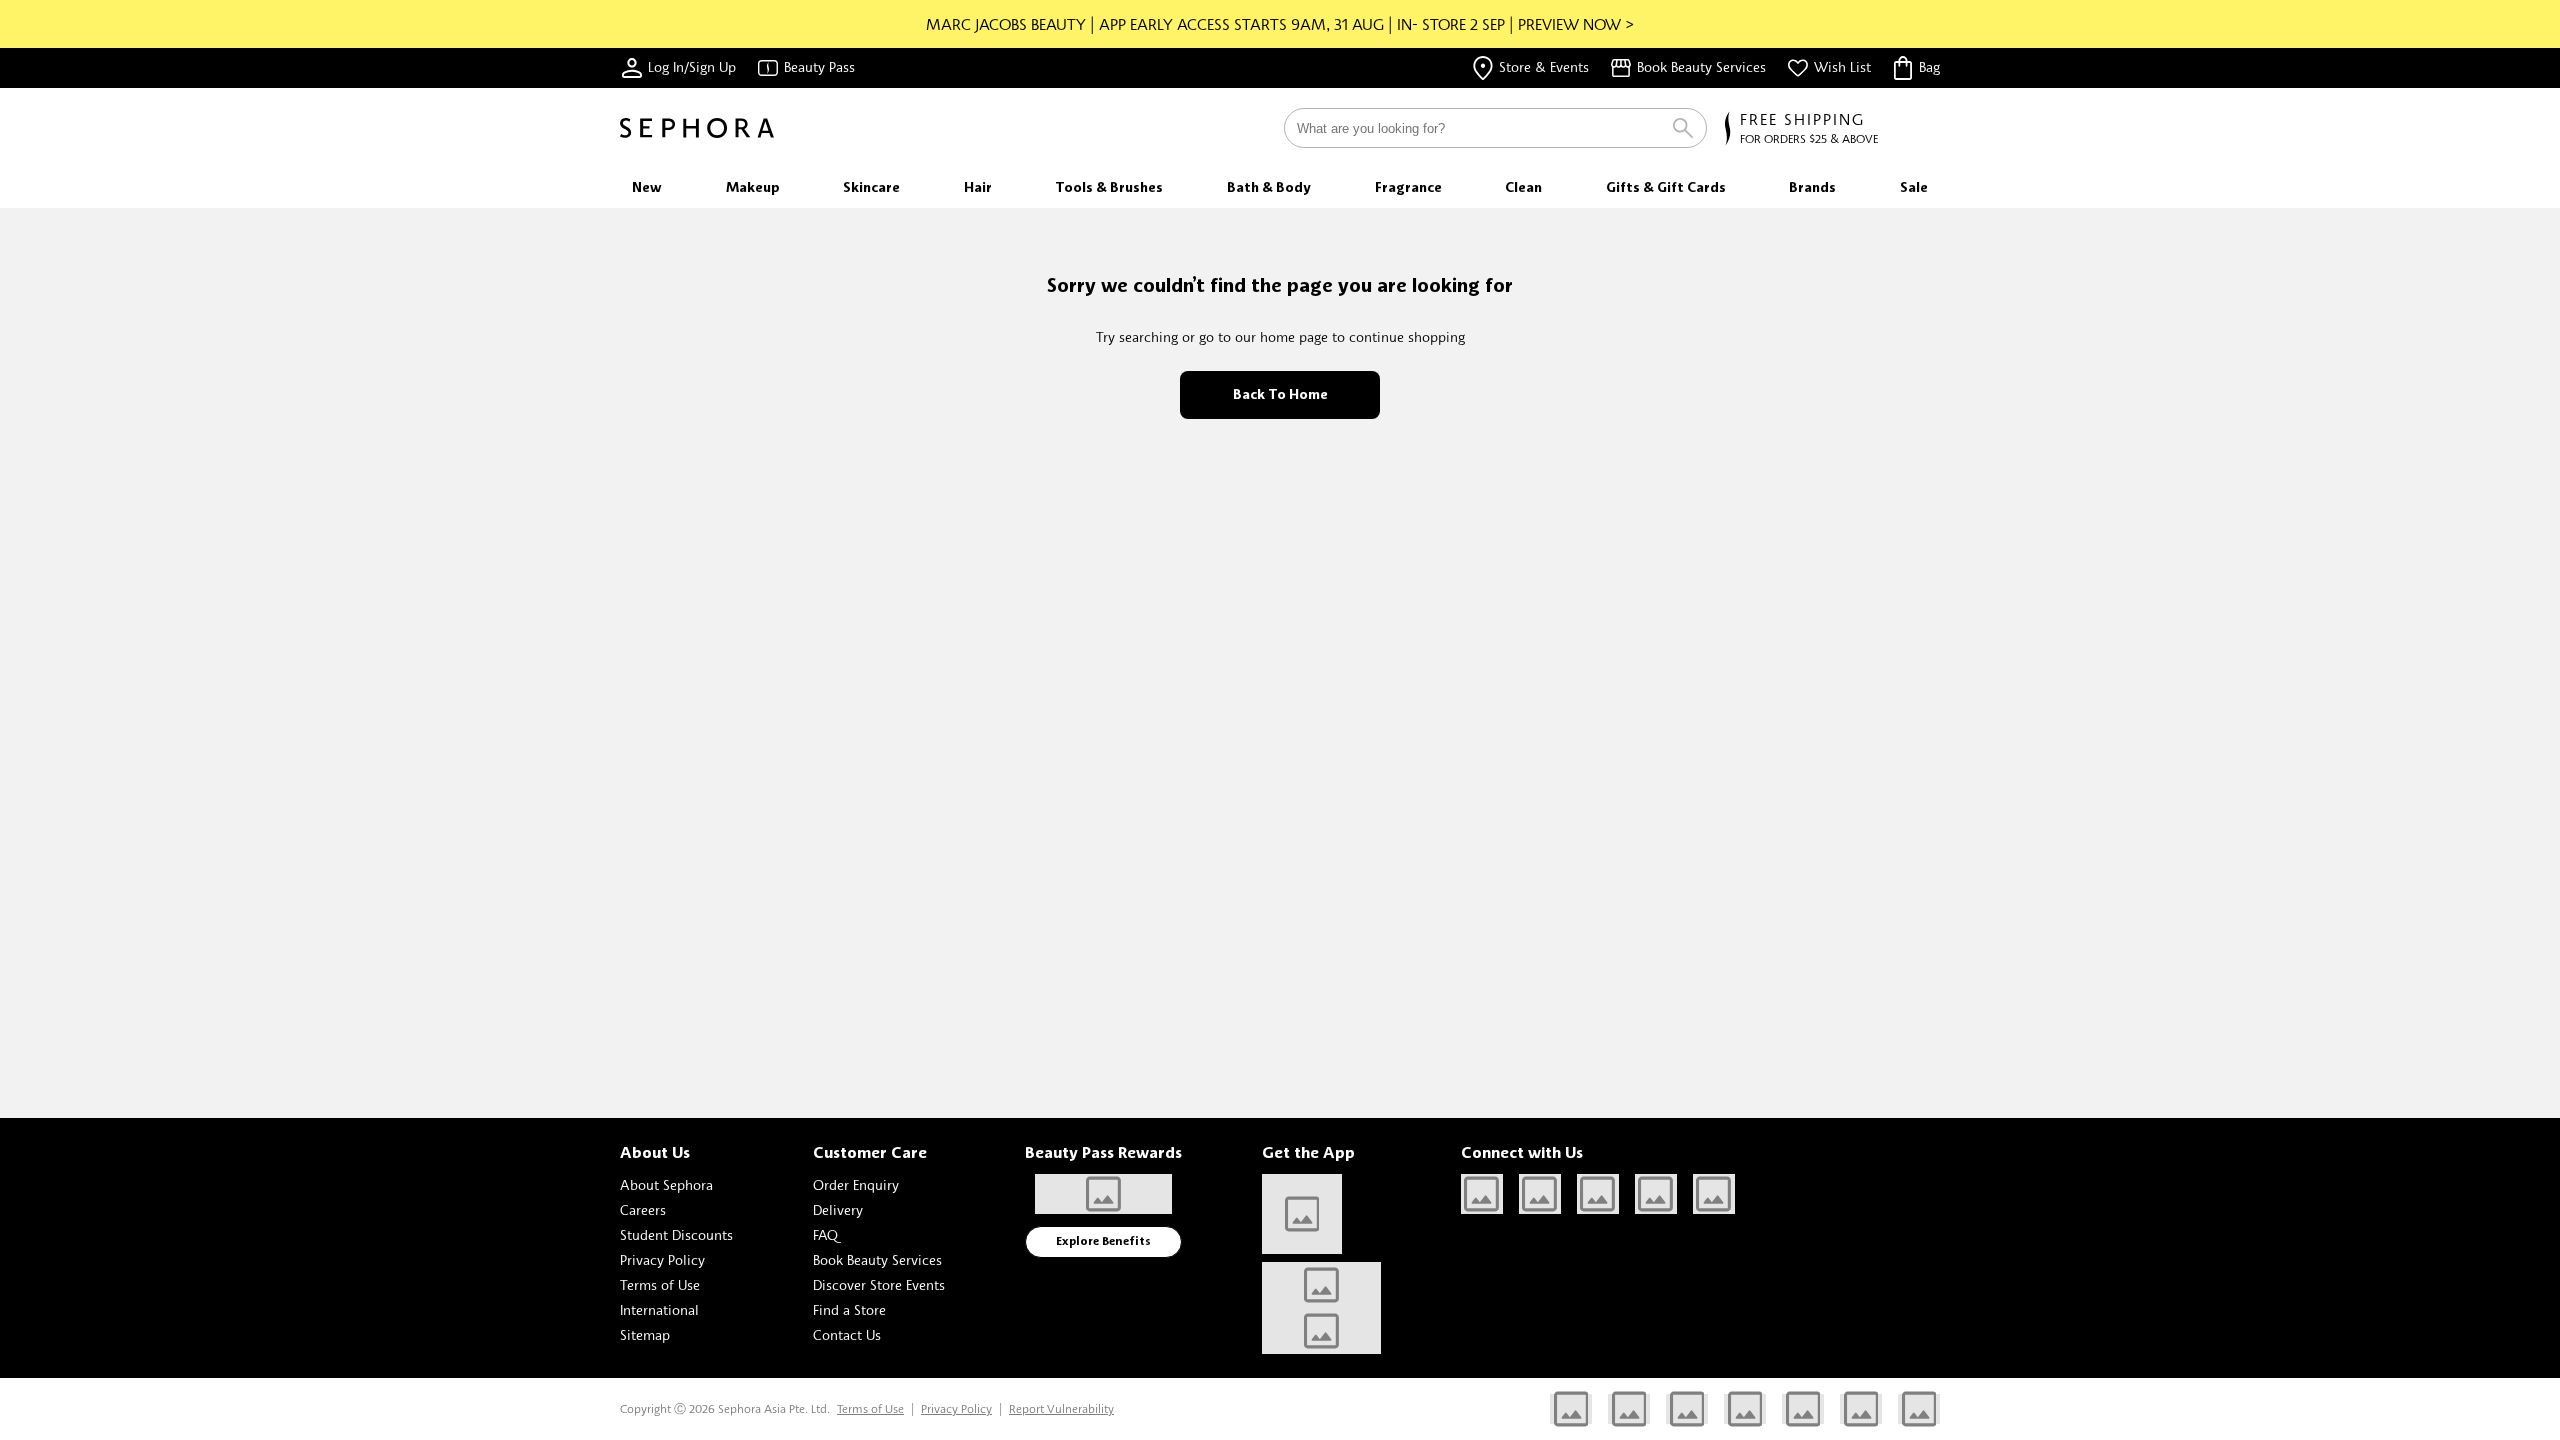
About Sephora (666, 1184)
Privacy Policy (662, 1259)
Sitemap (645, 1334)
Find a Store (849, 1309)
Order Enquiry (856, 1184)
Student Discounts (676, 1234)
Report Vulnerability (1061, 1408)
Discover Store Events (879, 1284)
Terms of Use (660, 1284)
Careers (643, 1209)
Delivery (838, 1209)
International (659, 1309)
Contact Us (847, 1334)
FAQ (825, 1234)
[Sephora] (697, 128)
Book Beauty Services (877, 1259)
